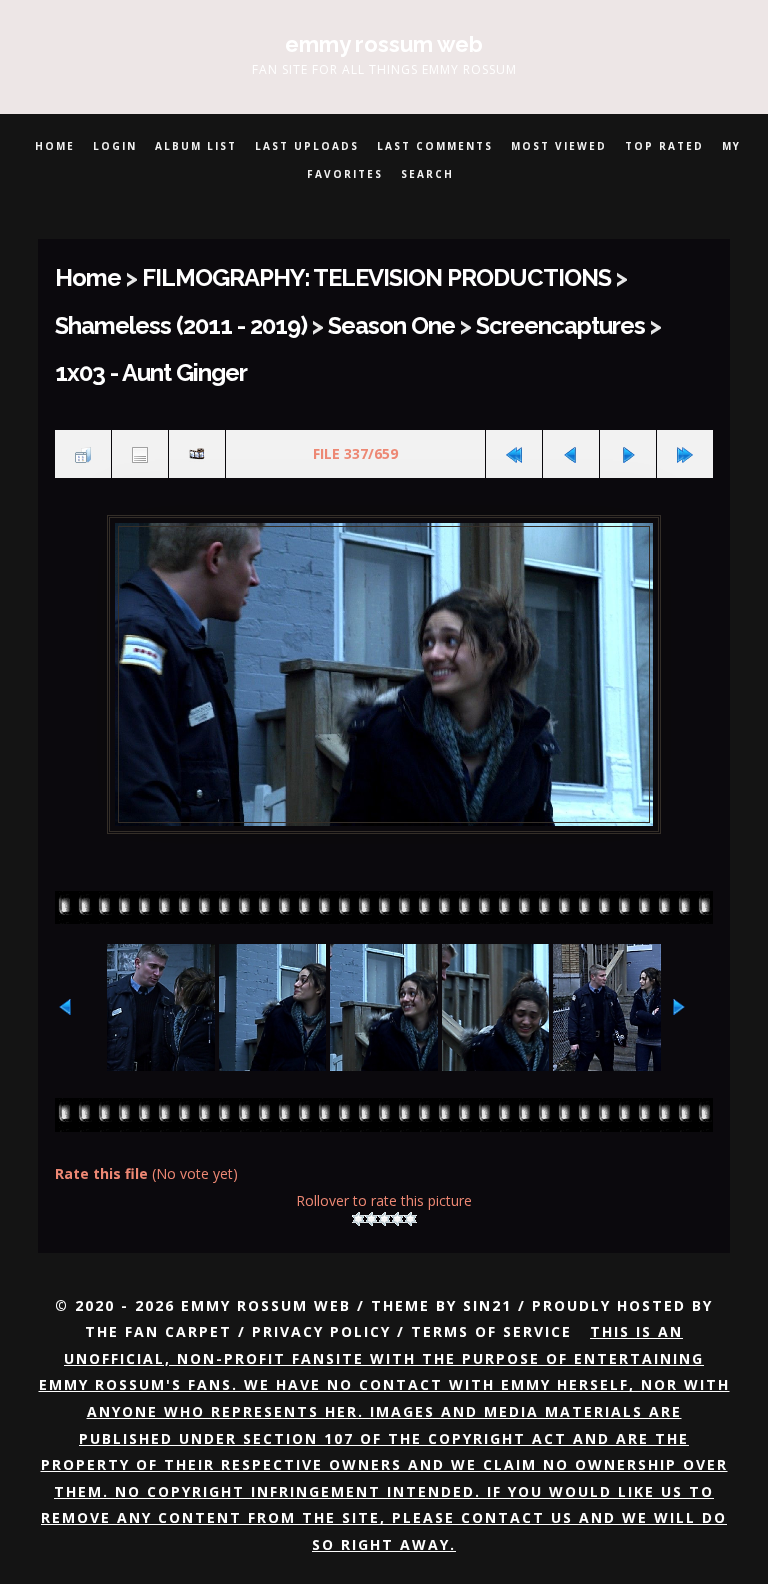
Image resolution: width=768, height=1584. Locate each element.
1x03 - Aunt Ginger (151, 373)
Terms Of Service (491, 1331)
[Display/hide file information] (140, 454)
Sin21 (487, 1305)
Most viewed (559, 146)
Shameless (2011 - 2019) (181, 326)
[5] (410, 1219)
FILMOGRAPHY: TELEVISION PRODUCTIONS (376, 278)
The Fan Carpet (158, 1331)
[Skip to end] (685, 454)
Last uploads (307, 146)
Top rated (664, 146)
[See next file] (628, 454)
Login (115, 146)
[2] (371, 1219)
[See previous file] (571, 454)
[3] (384, 1219)
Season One (391, 326)
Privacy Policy (321, 1331)
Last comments (435, 146)
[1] (358, 1219)
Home (55, 146)
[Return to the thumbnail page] (83, 454)
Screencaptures (560, 326)
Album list (196, 146)
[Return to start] (514, 454)
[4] (397, 1219)
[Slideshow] (197, 454)
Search (427, 174)
